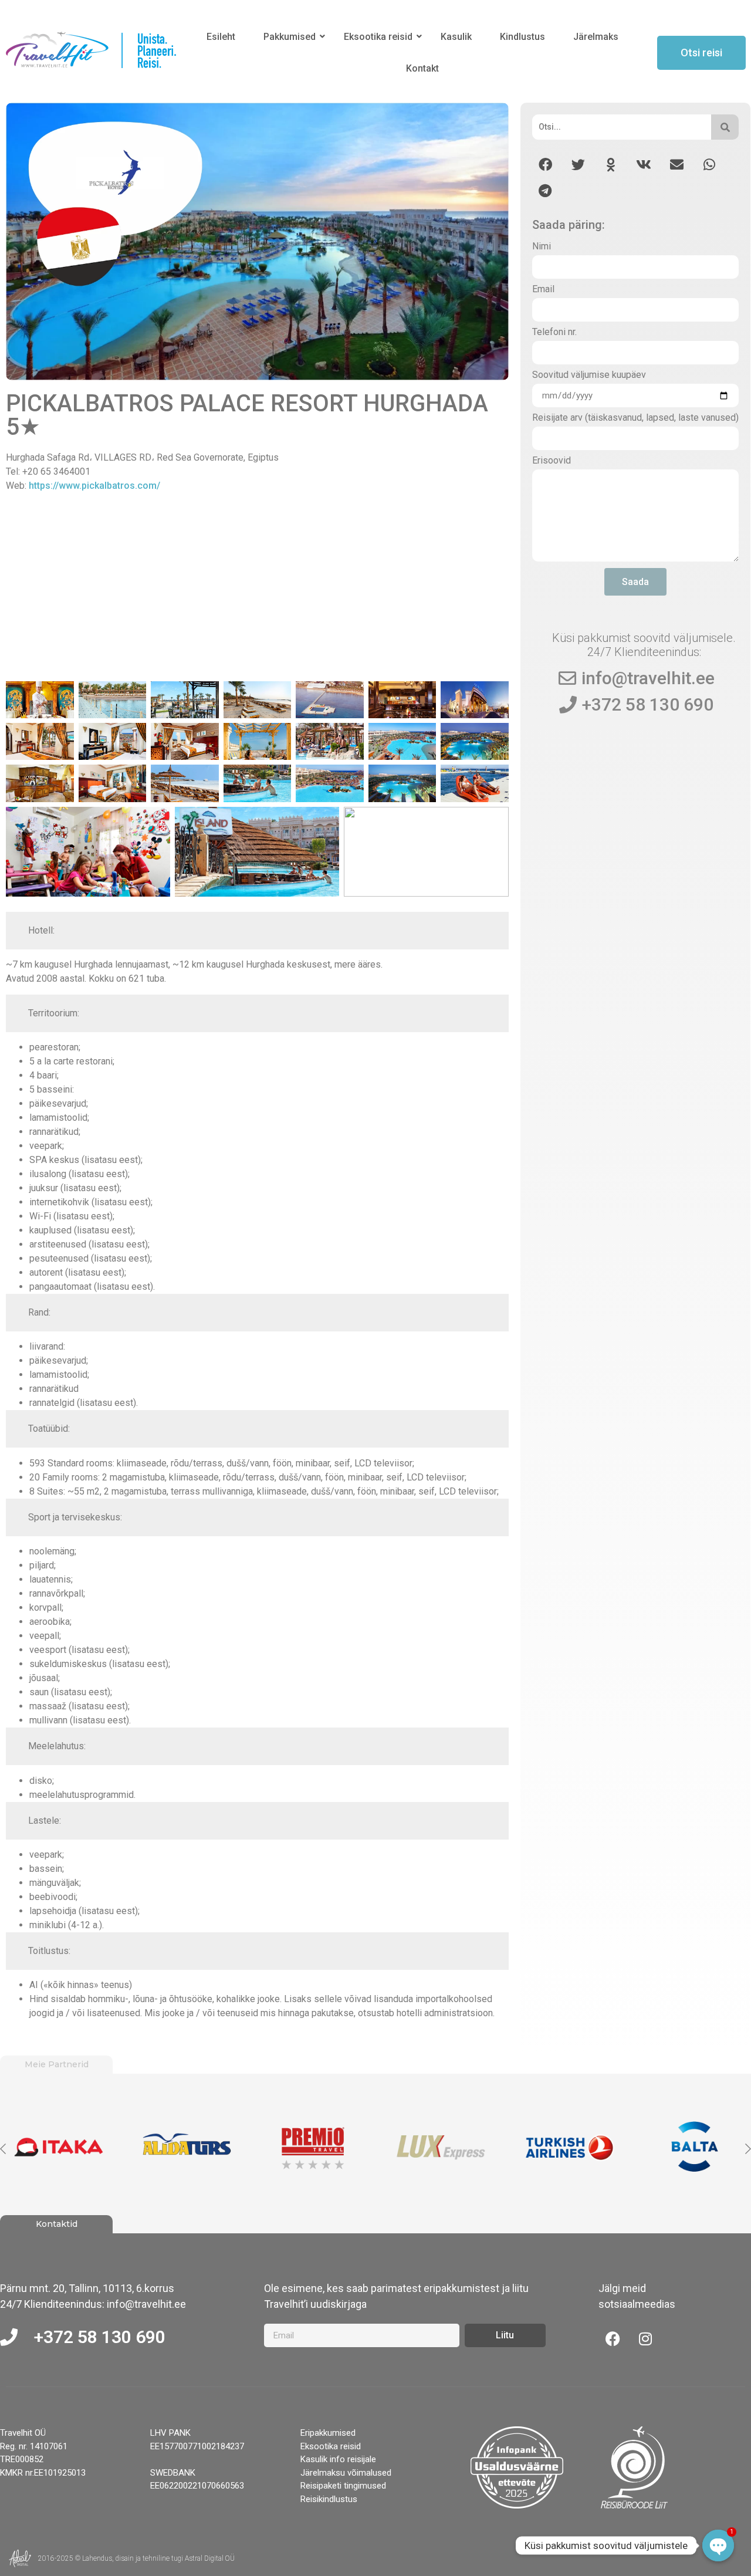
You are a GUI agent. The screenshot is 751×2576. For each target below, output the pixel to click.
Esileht (221, 37)
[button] (545, 165)
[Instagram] (645, 2338)
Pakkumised (290, 37)
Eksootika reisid (378, 37)
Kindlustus (522, 37)
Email (543, 290)
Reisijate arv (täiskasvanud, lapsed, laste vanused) (635, 418)
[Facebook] (613, 2338)
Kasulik (456, 37)
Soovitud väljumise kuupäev (589, 375)
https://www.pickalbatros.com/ (94, 486)
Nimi (542, 247)
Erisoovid (552, 461)
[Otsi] (725, 127)
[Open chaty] (718, 2545)
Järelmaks (596, 37)
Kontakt (422, 68)
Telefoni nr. (554, 332)
